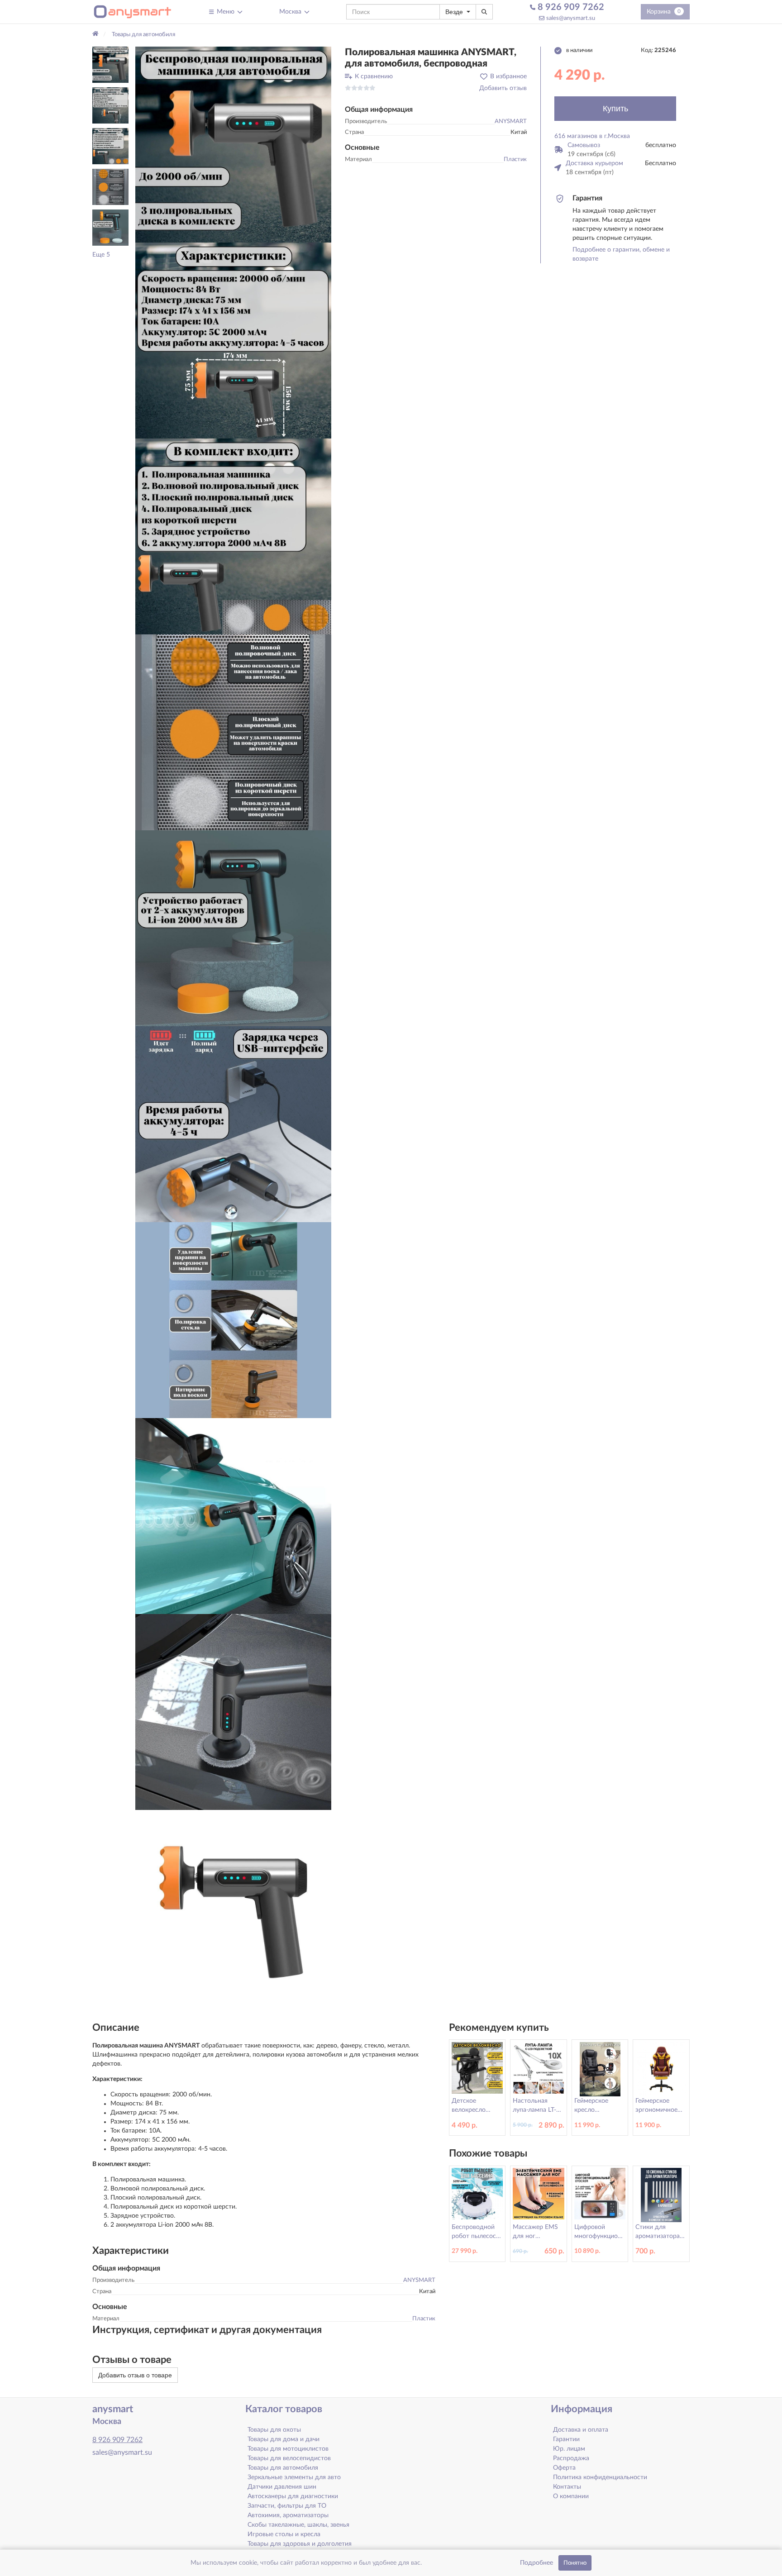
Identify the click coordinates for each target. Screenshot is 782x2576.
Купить (615, 109)
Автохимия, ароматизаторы (288, 2515)
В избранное (508, 76)
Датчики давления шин (282, 2487)
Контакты (567, 2487)
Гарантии (566, 2439)
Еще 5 (101, 255)
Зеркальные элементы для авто (294, 2477)
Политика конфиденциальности (600, 2477)
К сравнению (374, 76)
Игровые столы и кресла (284, 2534)
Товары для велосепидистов (289, 2458)
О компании (571, 2496)
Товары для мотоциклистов (288, 2449)
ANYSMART (511, 121)
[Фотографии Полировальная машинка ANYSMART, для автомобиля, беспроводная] (233, 145)
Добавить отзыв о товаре (135, 2375)
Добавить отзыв (503, 88)
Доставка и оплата (581, 2430)
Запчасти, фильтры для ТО (287, 2506)
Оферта (564, 2468)
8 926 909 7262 (570, 7)
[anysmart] (132, 12)
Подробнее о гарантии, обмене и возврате (621, 254)
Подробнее (536, 2563)
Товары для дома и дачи (284, 2439)
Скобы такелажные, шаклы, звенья (298, 2525)
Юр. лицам (569, 2449)
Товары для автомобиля (283, 2468)
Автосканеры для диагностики (293, 2496)
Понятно (575, 2563)
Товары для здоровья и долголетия (300, 2544)
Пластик (515, 160)
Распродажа (571, 2458)
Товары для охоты (274, 2430)
